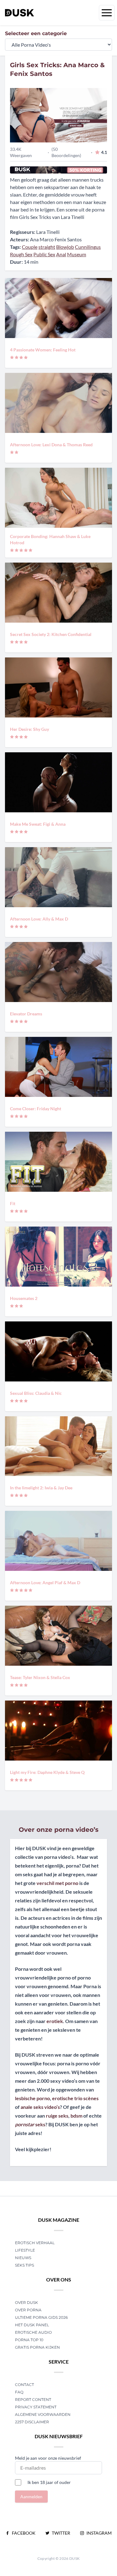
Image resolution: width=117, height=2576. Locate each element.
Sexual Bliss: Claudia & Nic (36, 1393)
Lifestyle (25, 2250)
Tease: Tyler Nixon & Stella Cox (40, 1677)
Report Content (33, 2400)
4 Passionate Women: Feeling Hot (43, 350)
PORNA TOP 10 (29, 2340)
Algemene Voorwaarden (43, 2414)
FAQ (19, 2392)
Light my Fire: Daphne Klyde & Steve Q (47, 1772)
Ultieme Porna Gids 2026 (41, 2317)
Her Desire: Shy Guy (29, 729)
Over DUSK (27, 2302)
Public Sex (44, 254)
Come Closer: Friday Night (36, 1109)
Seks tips (24, 2265)
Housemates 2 (24, 1298)
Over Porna (28, 2310)
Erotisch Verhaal (35, 2243)
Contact (24, 2385)
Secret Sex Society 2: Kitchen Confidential (51, 634)
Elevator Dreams (26, 1014)
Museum (77, 254)
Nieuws (23, 2258)
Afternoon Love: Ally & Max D (39, 919)
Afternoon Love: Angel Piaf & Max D (45, 1583)
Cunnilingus (88, 247)
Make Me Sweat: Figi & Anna (38, 824)
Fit (13, 1203)
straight (47, 247)
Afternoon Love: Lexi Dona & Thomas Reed (51, 445)
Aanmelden (31, 2497)
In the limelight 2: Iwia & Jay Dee (41, 1488)
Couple (30, 247)
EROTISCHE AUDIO (33, 2332)
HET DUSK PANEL (32, 2325)
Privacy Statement (36, 2407)
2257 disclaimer (32, 2422)
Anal (61, 254)
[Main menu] (107, 13)
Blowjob (65, 247)
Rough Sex (21, 254)
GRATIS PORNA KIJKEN (37, 2347)
